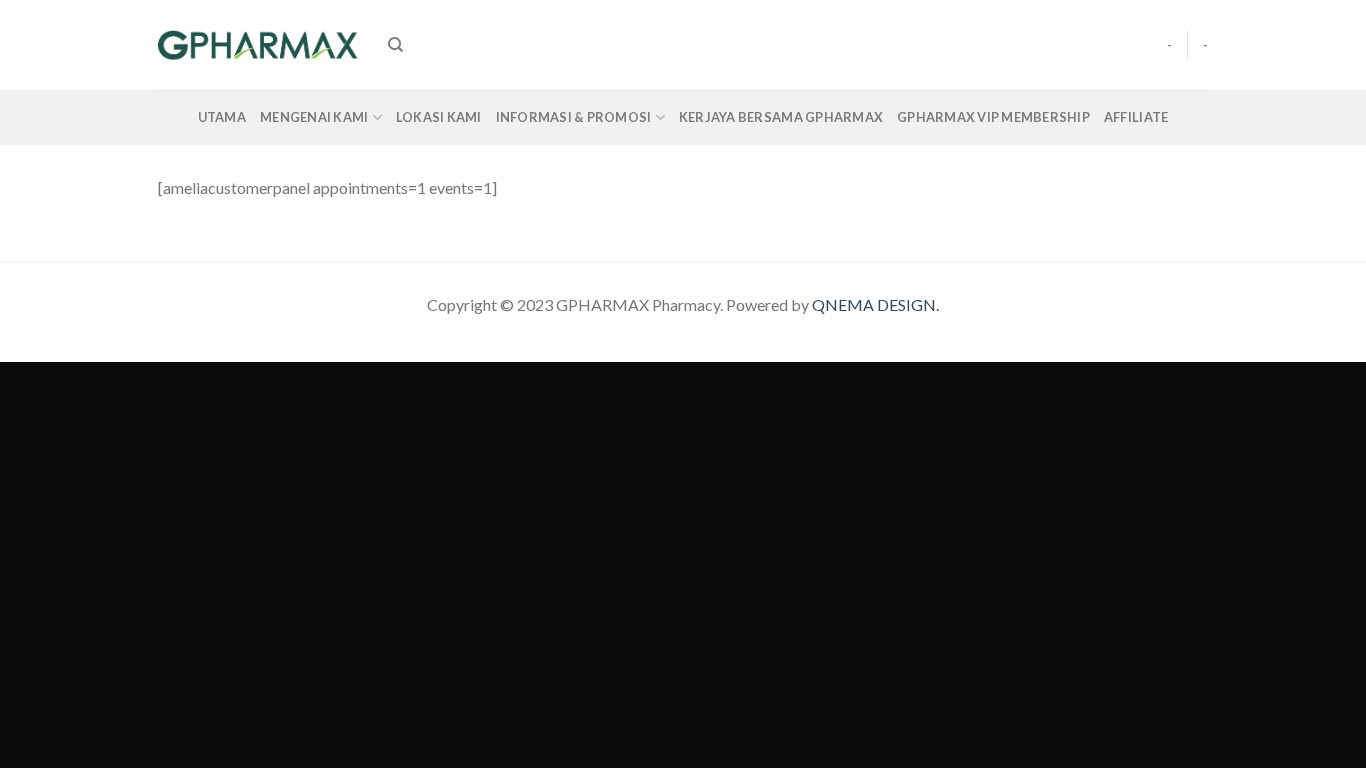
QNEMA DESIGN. (875, 304)
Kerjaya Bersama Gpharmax (781, 117)
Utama (222, 117)
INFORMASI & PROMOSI (574, 117)
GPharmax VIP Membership (993, 117)
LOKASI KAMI (439, 117)
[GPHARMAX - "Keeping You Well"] (258, 45)
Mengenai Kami (314, 117)
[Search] (395, 45)
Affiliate (1136, 117)
